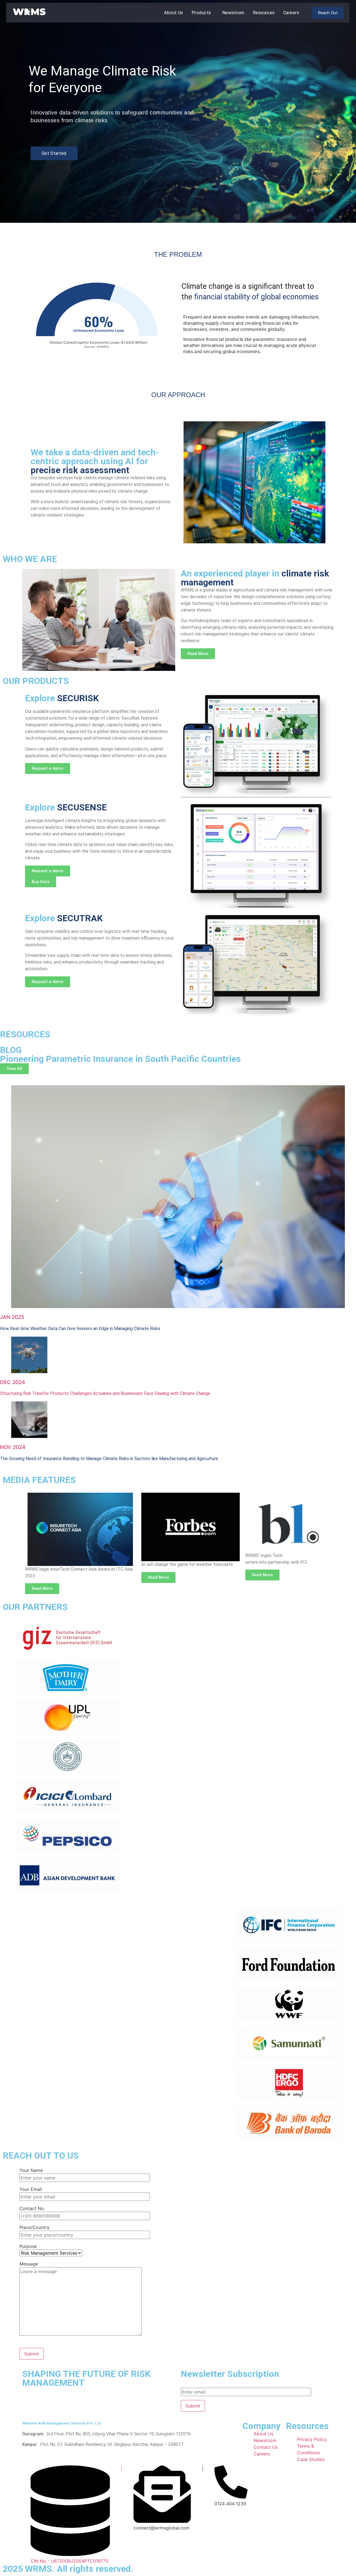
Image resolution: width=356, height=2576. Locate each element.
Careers (291, 13)
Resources (264, 13)
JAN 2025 (12, 1317)
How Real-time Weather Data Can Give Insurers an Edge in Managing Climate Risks (80, 1329)
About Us (174, 13)
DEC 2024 (13, 1382)
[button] (203, 13)
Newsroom (233, 13)
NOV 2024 (13, 1447)
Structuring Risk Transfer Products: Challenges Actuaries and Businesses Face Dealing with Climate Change (105, 1393)
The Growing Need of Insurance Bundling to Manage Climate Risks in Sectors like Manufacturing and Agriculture (109, 1459)
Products (201, 13)
